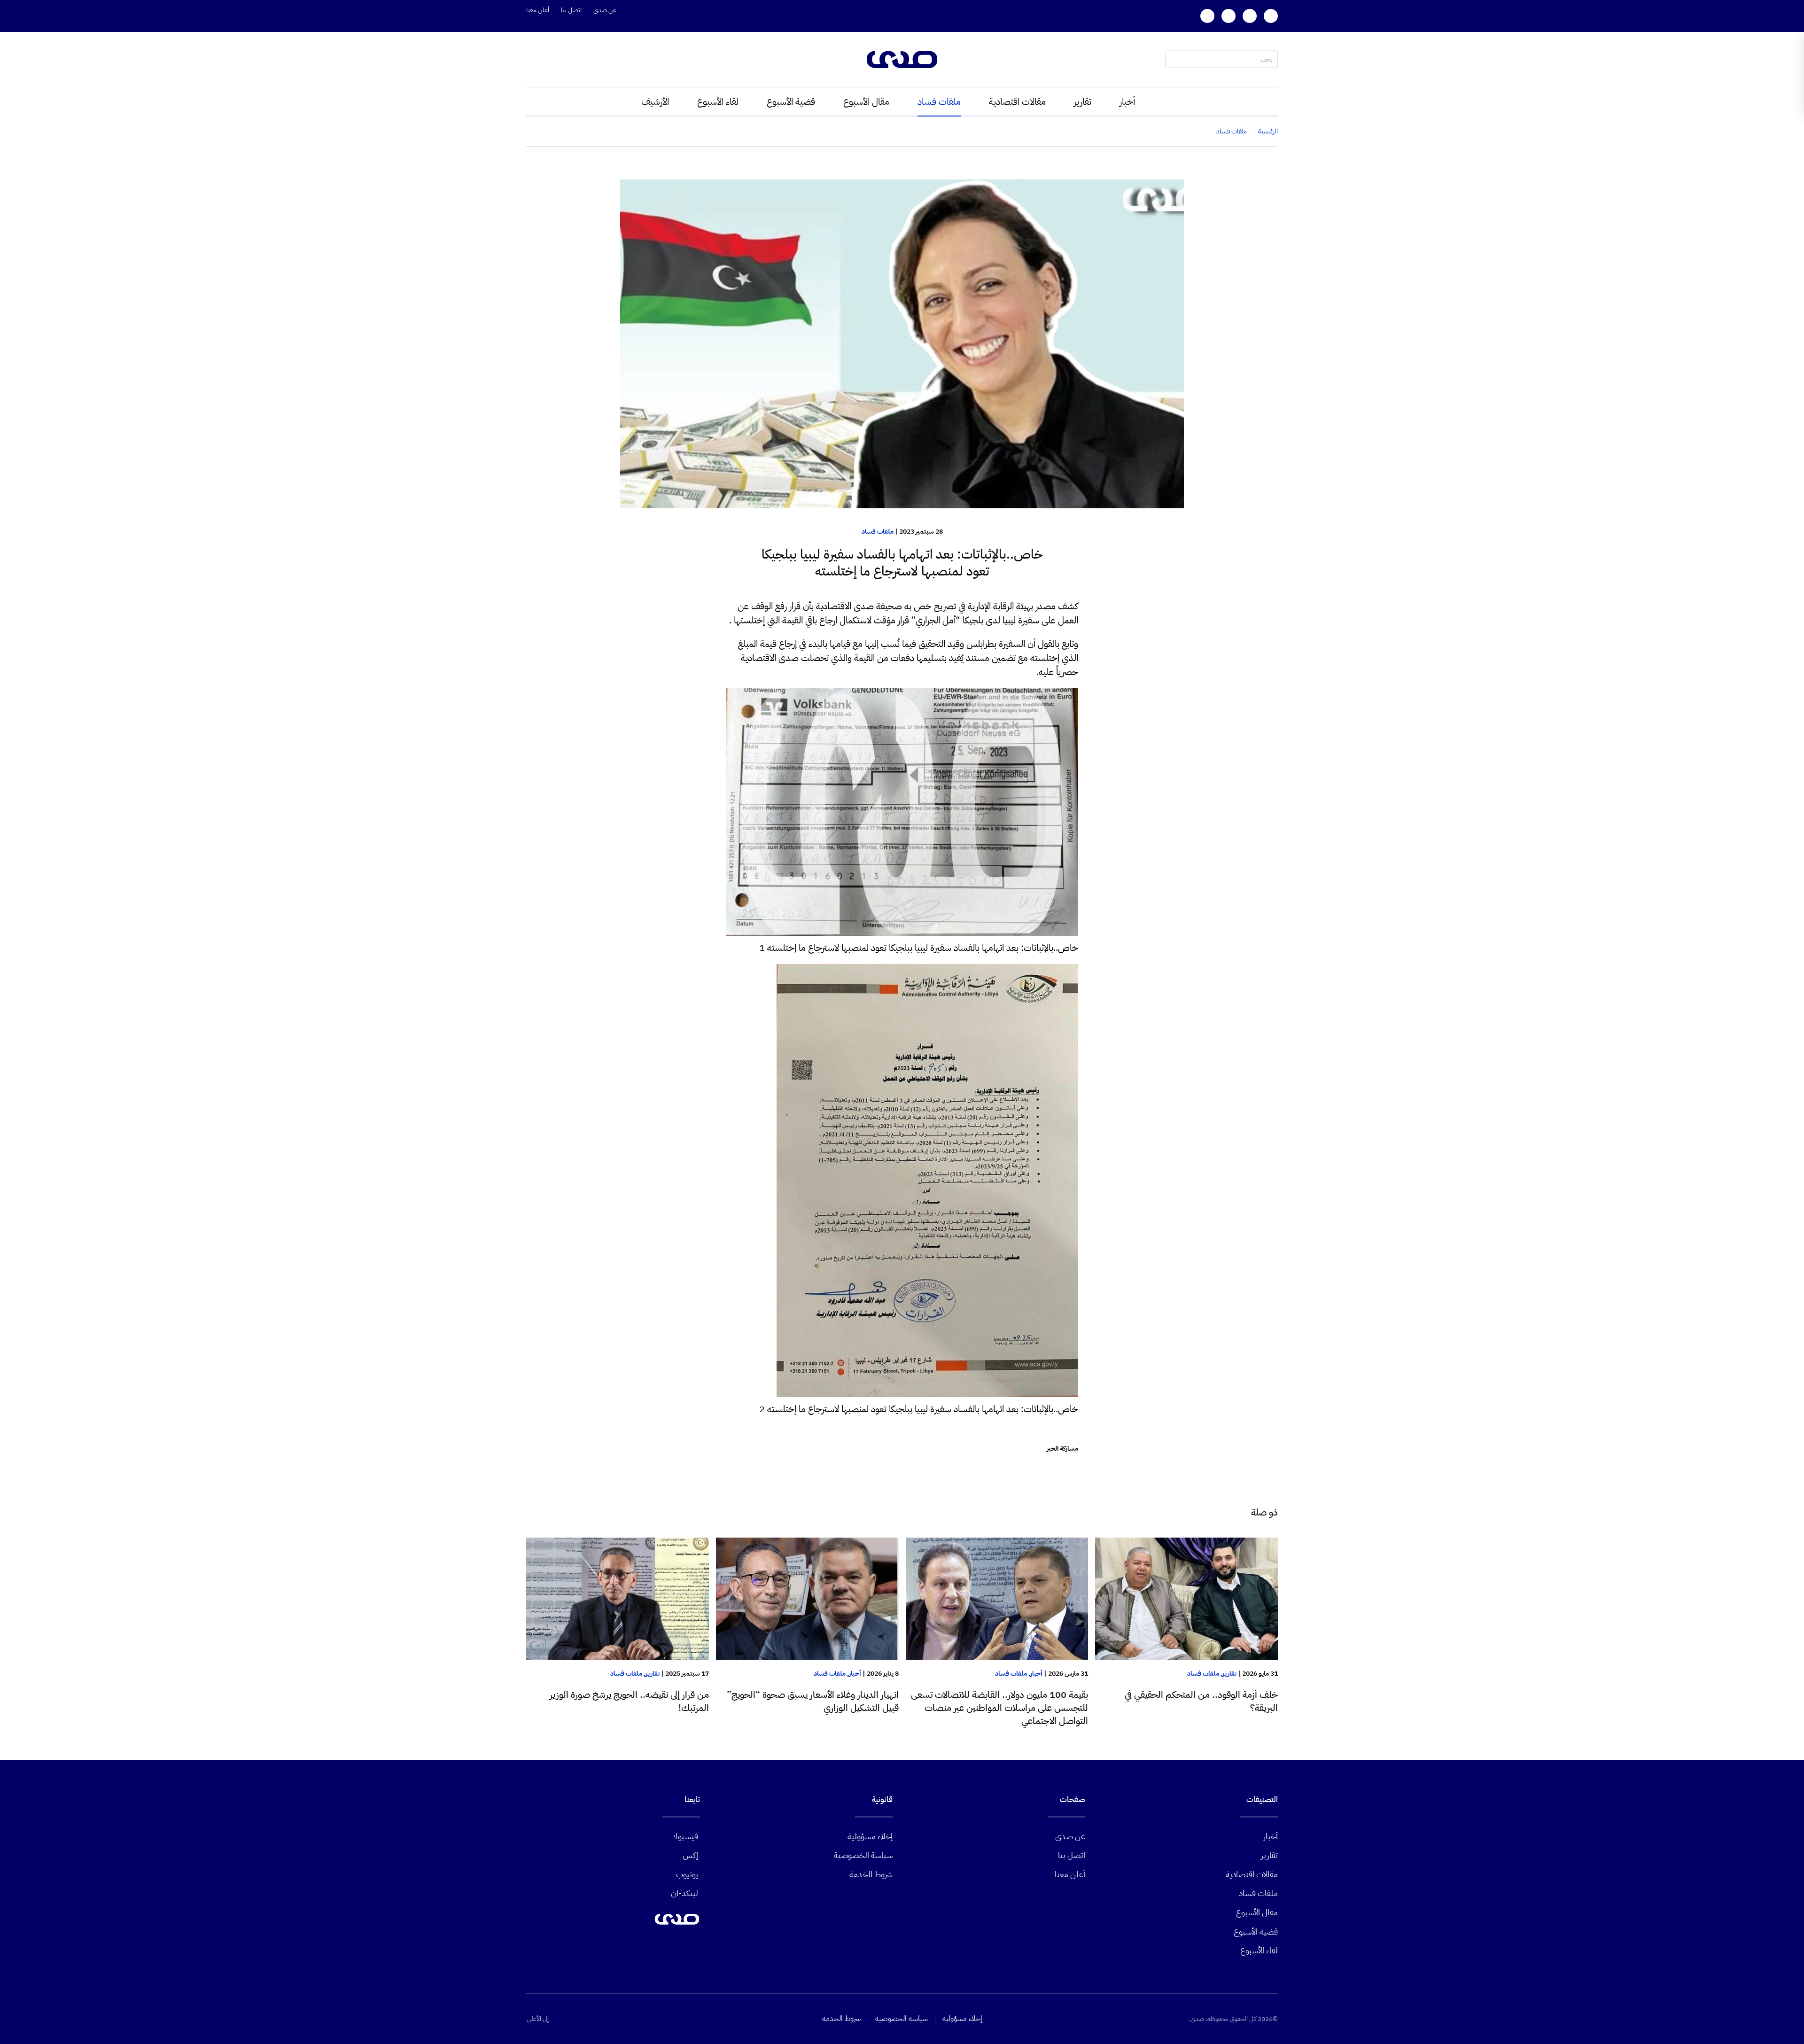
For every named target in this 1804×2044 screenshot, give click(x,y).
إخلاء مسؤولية (870, 1836)
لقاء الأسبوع (718, 101)
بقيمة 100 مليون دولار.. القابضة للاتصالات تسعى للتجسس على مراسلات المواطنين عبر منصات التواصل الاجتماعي (999, 1708)
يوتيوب (687, 1874)
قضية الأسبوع (791, 101)
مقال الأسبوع (866, 101)
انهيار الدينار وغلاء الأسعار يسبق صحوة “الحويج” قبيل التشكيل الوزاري (813, 1701)
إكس (690, 1855)
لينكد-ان (684, 1893)
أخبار (1127, 101)
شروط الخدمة (871, 1874)
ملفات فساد (939, 101)
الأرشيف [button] (655, 101)
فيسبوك (685, 1836)
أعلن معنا (538, 10)
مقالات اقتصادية (1017, 101)
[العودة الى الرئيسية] (902, 59)
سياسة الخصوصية (863, 1855)
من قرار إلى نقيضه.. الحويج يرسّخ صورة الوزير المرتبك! (629, 1701)
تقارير (1083, 101)
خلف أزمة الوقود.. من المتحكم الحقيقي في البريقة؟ (1201, 1701)
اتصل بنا (571, 10)
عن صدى (605, 10)
